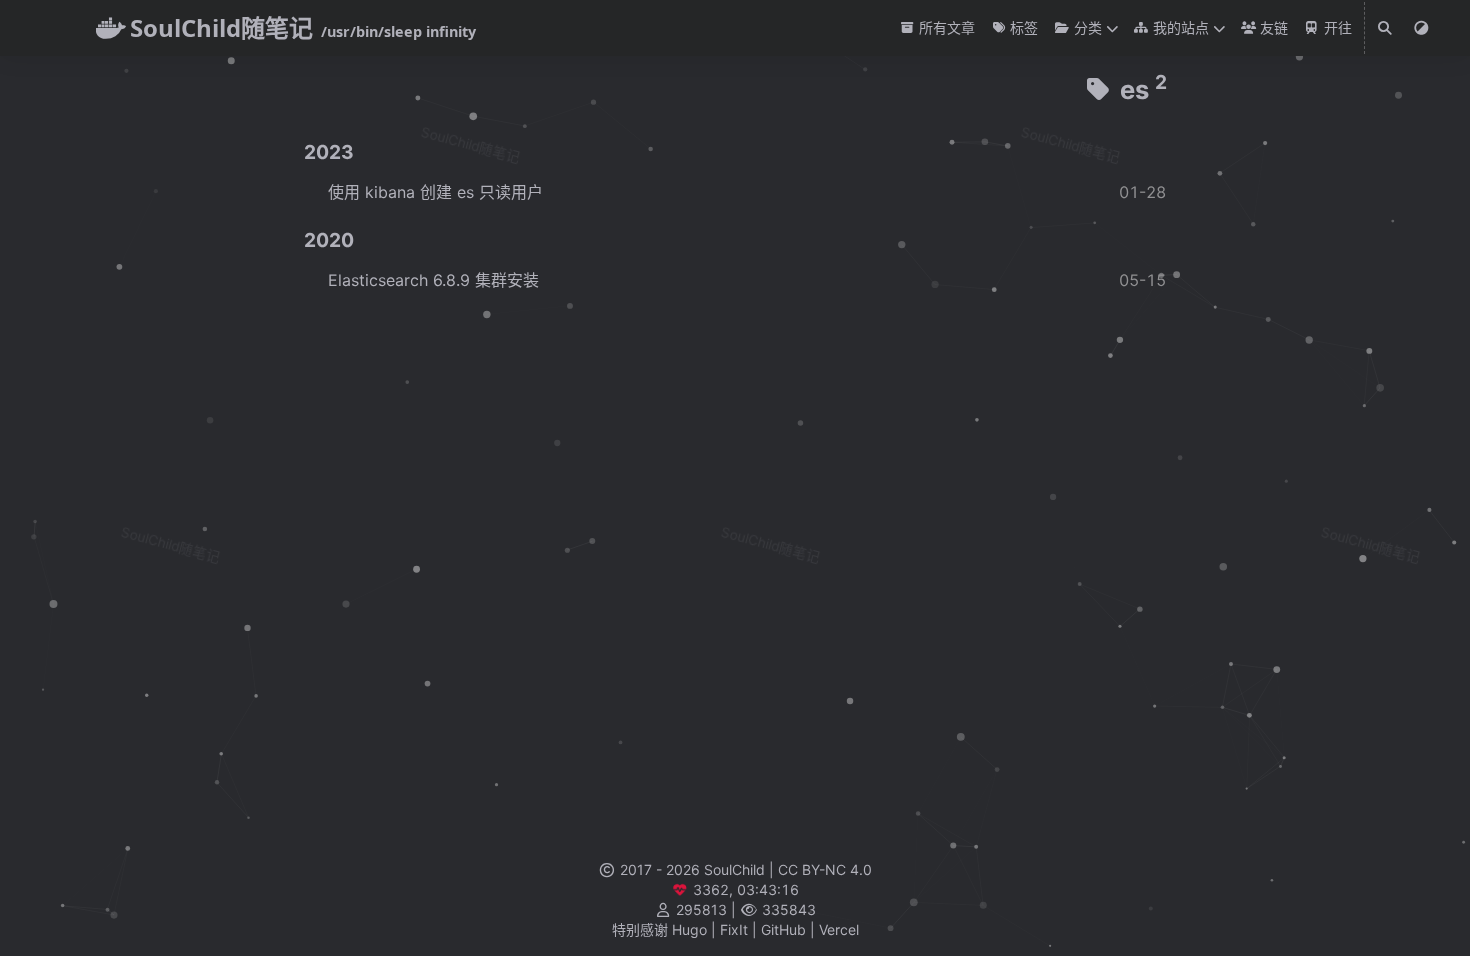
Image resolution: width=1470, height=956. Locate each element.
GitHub (783, 929)
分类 (1085, 27)
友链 (1272, 27)
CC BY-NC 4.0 (825, 869)
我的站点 (1179, 27)
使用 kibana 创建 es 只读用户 (435, 192)
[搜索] (1386, 28)
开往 (1335, 27)
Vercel (839, 929)
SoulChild (734, 869)
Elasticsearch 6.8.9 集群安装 (433, 280)
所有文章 (945, 27)
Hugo (689, 929)
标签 (1022, 27)
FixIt (734, 929)
